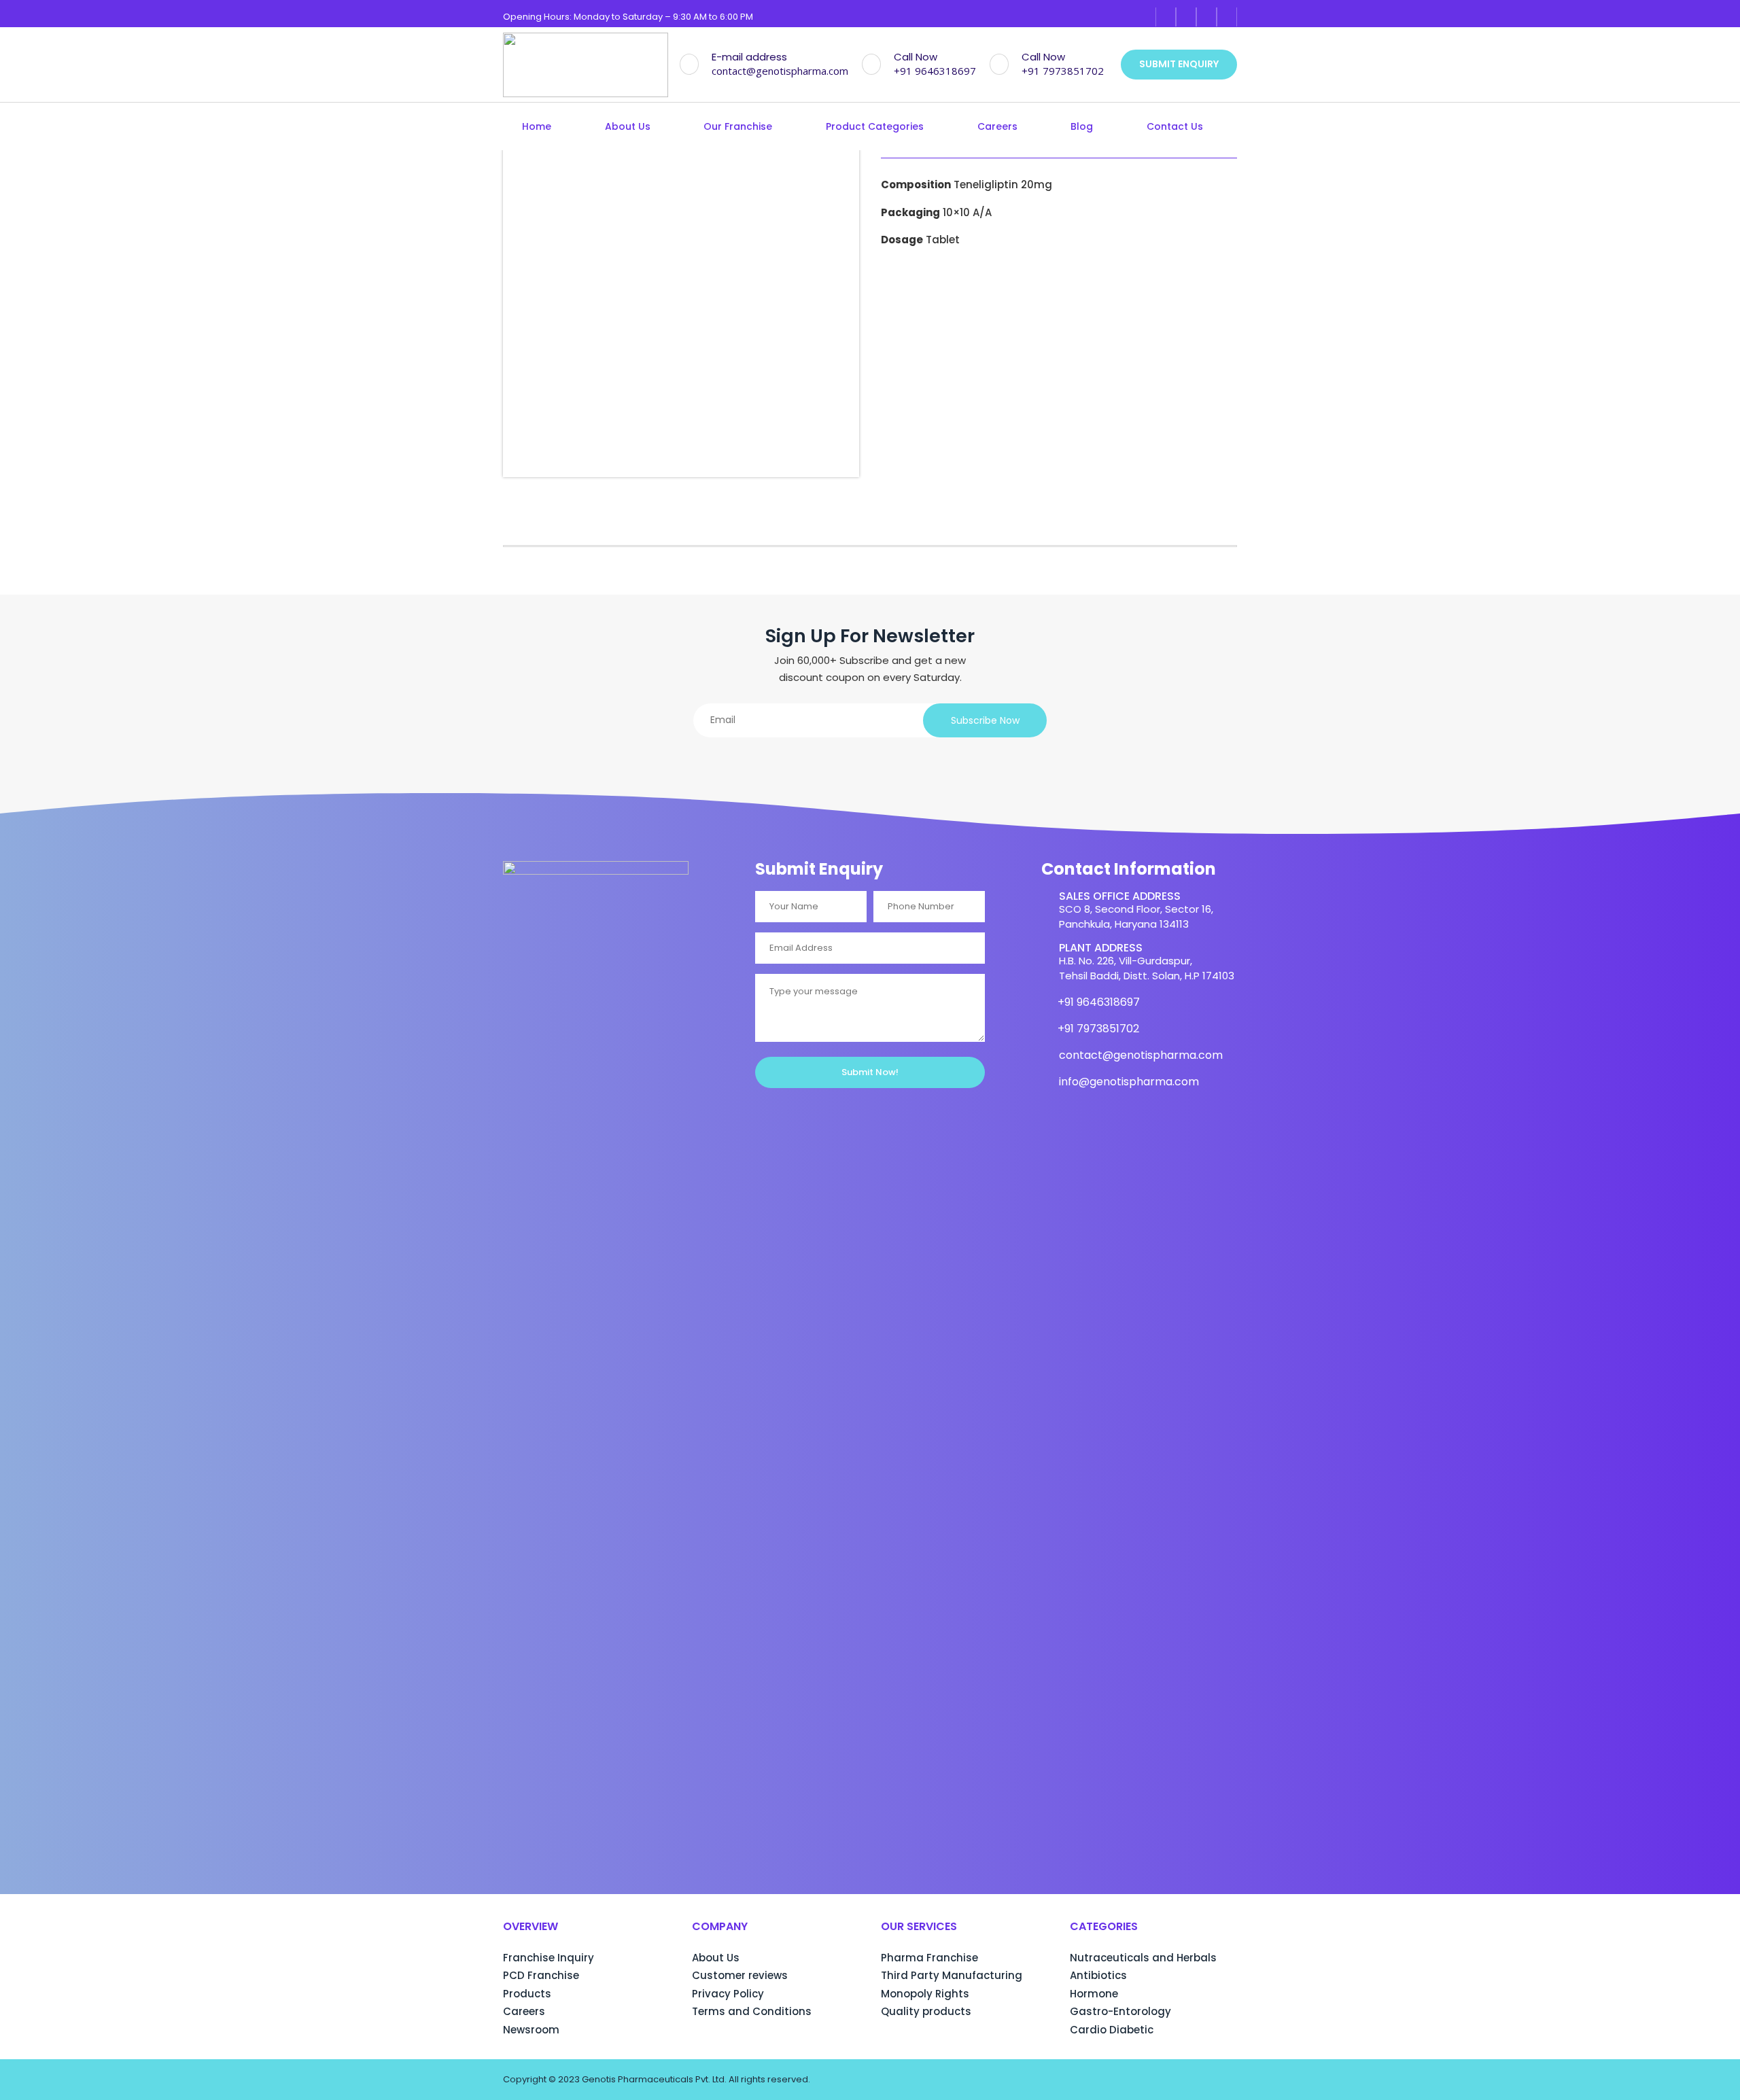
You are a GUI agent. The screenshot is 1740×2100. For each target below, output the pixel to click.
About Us (628, 127)
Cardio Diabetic (1112, 2030)
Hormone (1094, 1994)
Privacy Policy (728, 1994)
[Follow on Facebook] (1166, 17)
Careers (997, 127)
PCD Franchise (541, 1975)
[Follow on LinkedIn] (1206, 17)
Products (527, 1994)
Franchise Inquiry (549, 1958)
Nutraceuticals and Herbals (1143, 1958)
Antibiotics (1098, 1975)
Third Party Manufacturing (952, 1975)
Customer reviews (740, 1975)
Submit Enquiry (1179, 64)
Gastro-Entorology (1120, 2011)
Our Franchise (738, 127)
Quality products (926, 2011)
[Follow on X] (1227, 17)
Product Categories (875, 127)
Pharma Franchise (929, 1958)
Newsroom (531, 2030)
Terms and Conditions (752, 2011)
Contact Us (1175, 127)
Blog (1082, 127)
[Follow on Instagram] (1186, 17)
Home (537, 127)
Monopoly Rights (925, 1994)
